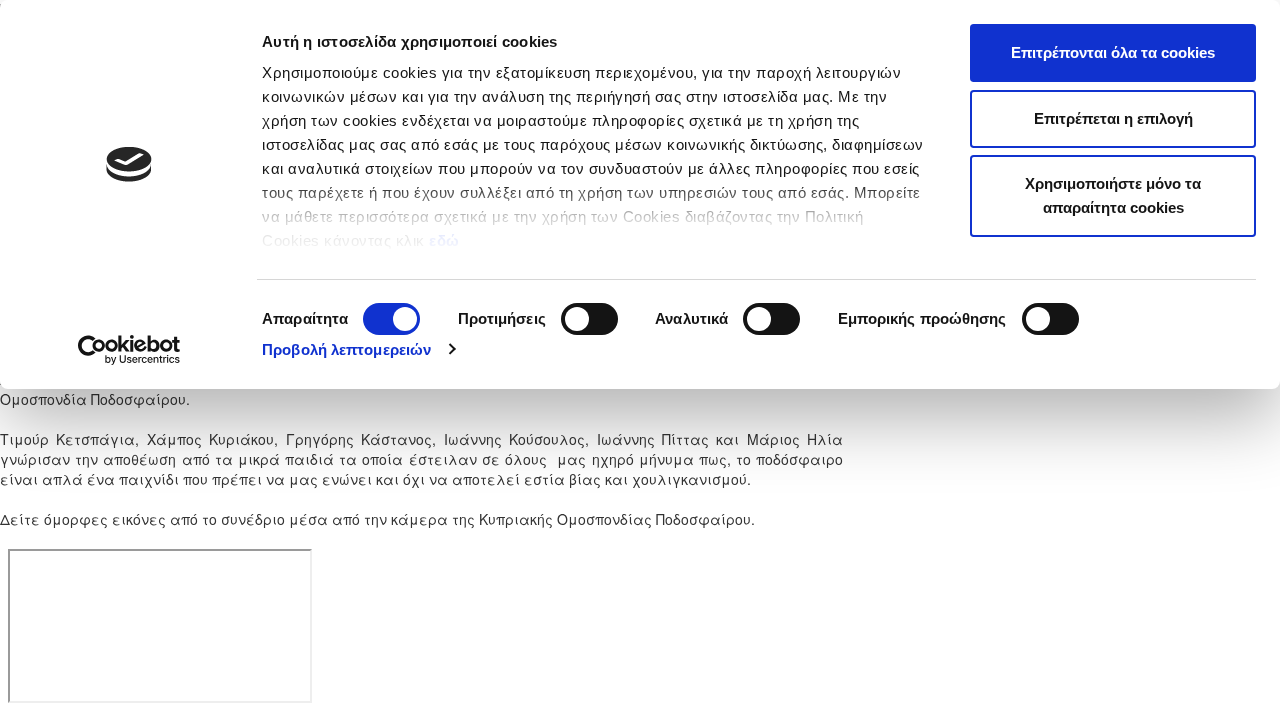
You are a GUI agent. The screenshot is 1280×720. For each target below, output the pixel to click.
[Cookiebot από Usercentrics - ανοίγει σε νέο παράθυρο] (129, 350)
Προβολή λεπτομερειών (346, 349)
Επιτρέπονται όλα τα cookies (1113, 52)
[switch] (589, 319)
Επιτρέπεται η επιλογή (1113, 118)
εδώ (446, 240)
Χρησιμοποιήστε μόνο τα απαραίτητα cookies (1113, 195)
